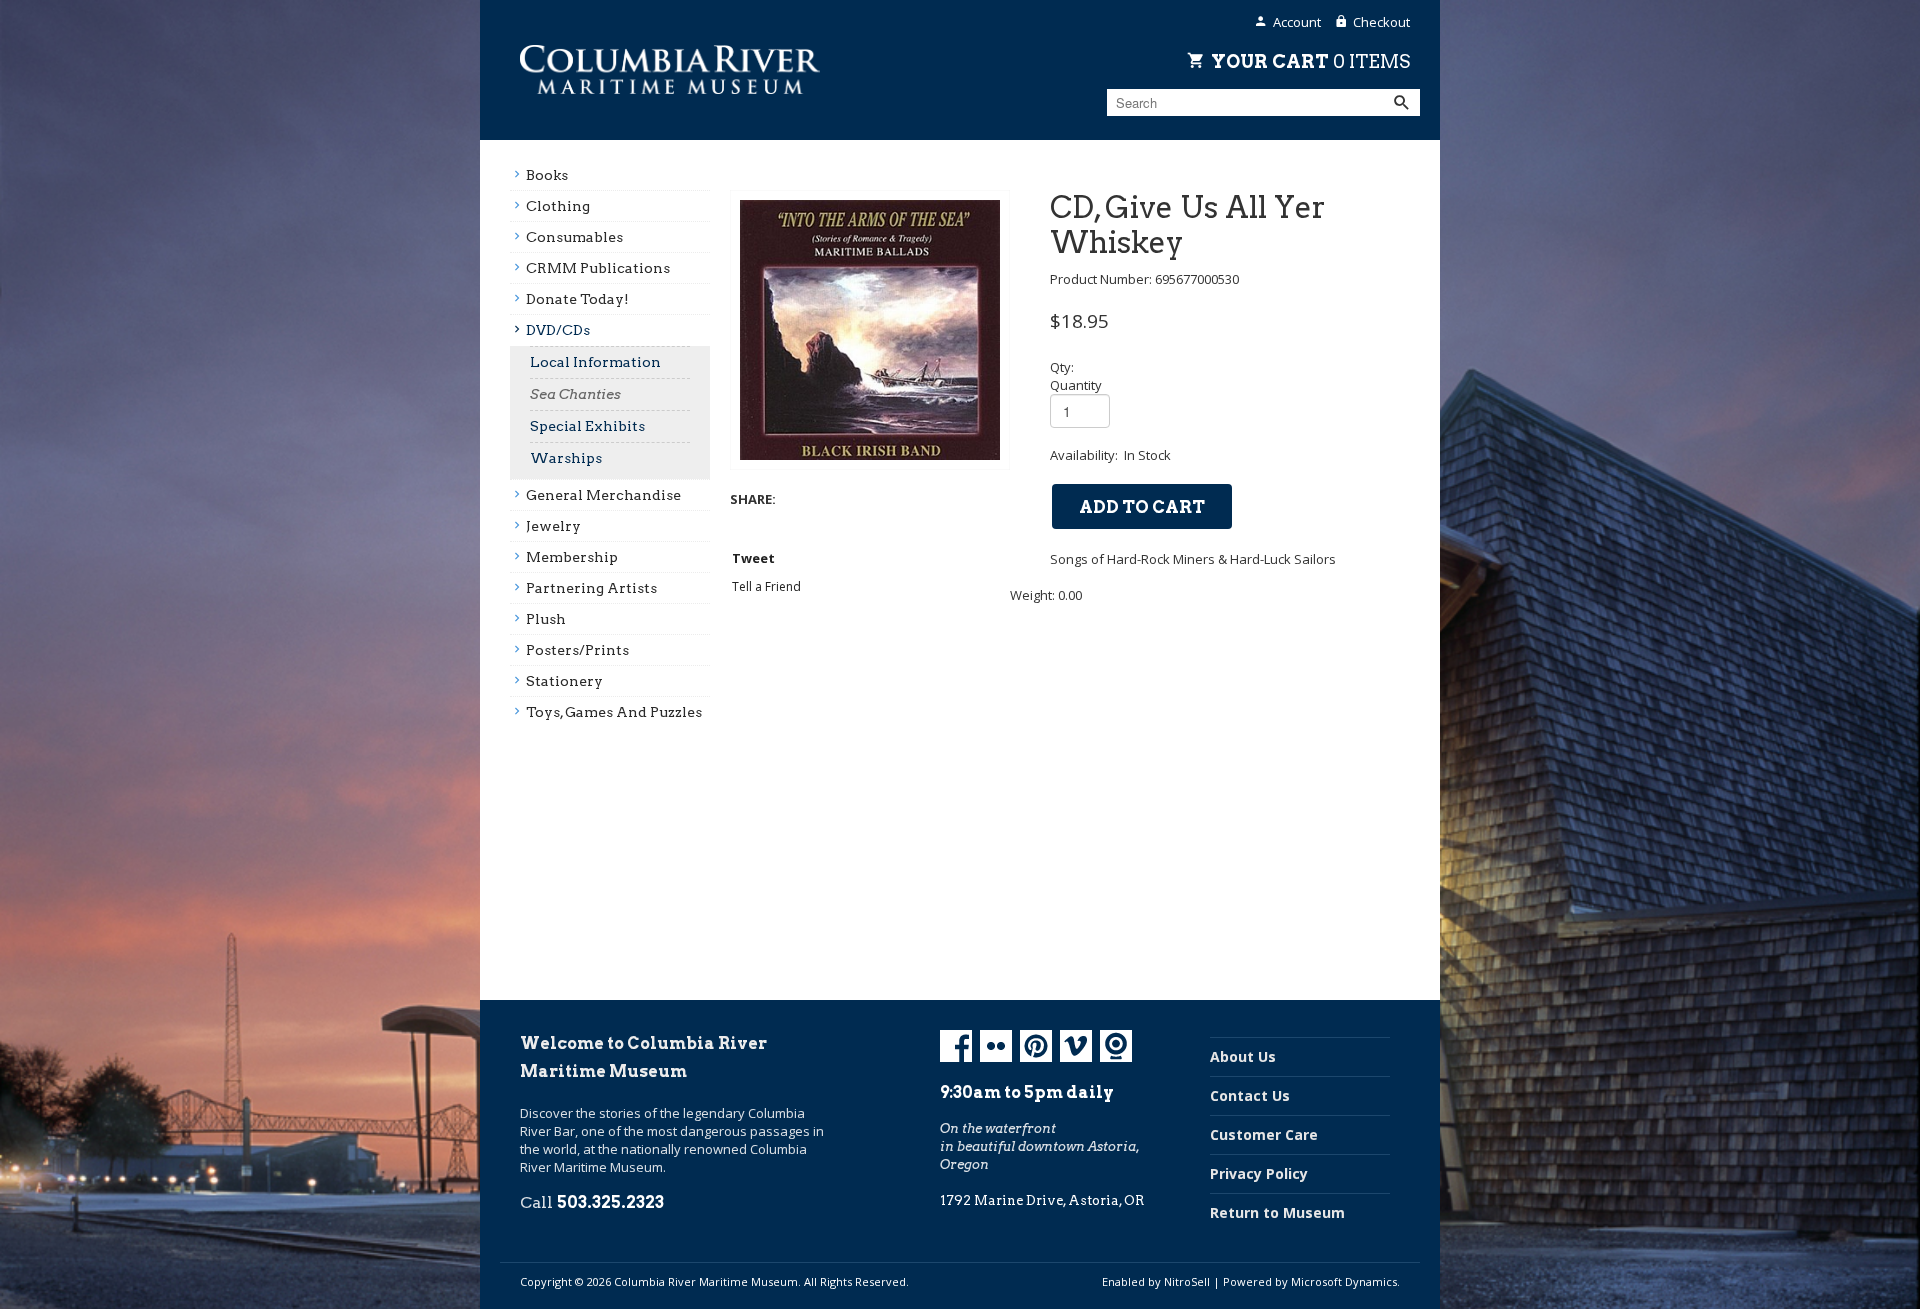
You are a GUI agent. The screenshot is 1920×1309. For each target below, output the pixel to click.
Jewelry (553, 526)
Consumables (574, 237)
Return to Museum (1277, 1212)
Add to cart (1142, 507)
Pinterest (1036, 1046)
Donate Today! (577, 299)
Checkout (1381, 22)
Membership (572, 557)
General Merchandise (603, 495)
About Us (1243, 1056)
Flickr (996, 1046)
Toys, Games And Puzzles (614, 712)
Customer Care (1264, 1134)
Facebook (956, 1046)
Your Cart (1310, 61)
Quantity (1076, 385)
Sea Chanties (575, 394)
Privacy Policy (1259, 1173)
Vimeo (1076, 1046)
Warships (566, 458)
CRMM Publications (598, 268)
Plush (546, 619)
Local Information (595, 362)
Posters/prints (577, 650)
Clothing (558, 206)
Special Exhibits (587, 426)
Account (1297, 22)
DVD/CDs (558, 330)
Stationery (564, 681)
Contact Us (1250, 1095)
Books (547, 175)
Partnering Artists (591, 588)
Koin (1116, 1046)
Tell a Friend (766, 586)
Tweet (753, 558)
